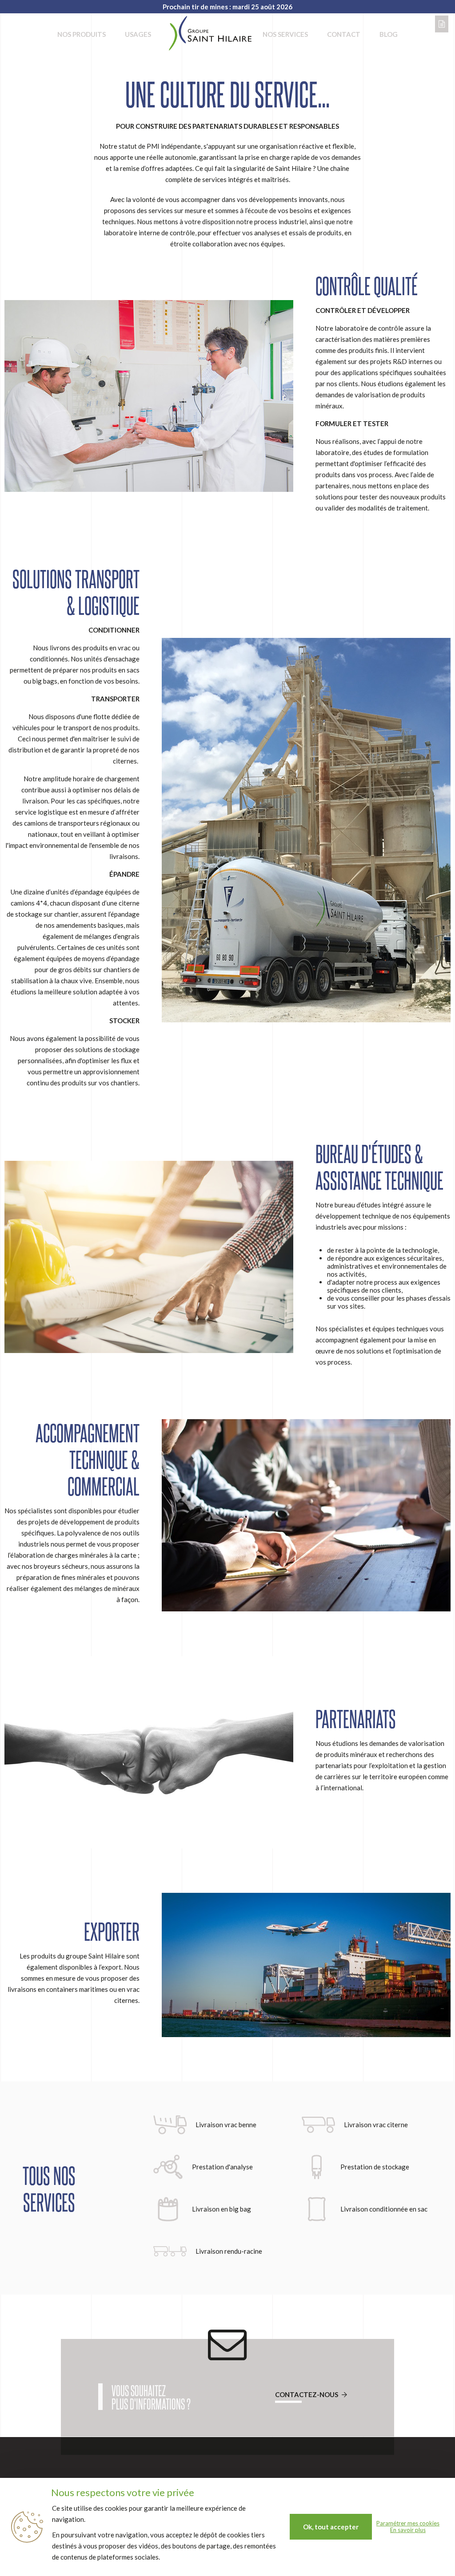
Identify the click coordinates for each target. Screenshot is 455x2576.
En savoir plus (408, 2530)
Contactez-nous (307, 2394)
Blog (389, 34)
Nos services (285, 34)
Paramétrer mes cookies (408, 2523)
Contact (344, 34)
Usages (138, 34)
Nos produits (82, 34)
